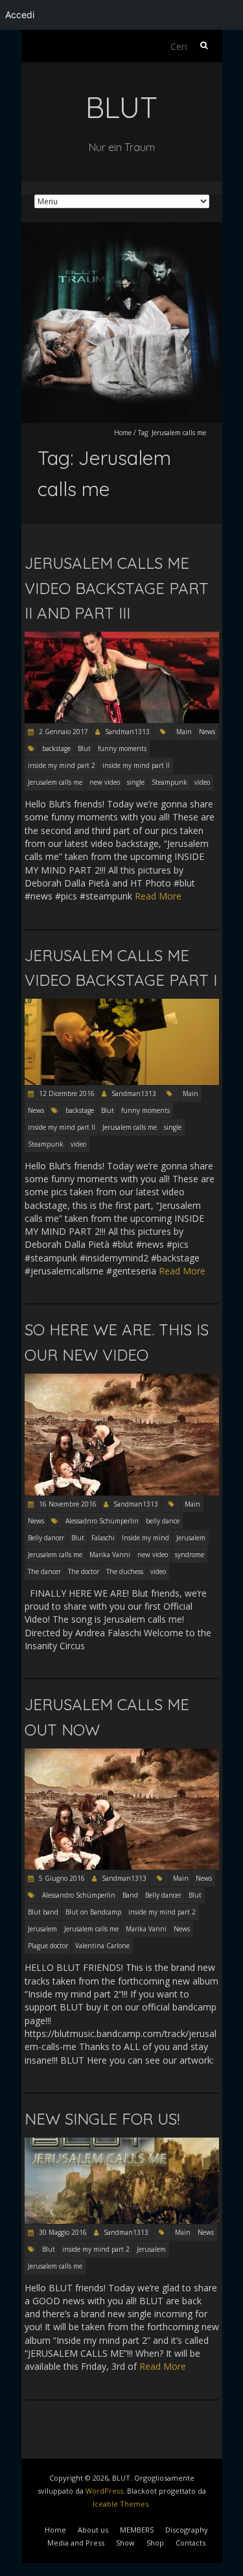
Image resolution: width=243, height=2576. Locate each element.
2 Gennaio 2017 (63, 732)
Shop (155, 2543)
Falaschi (103, 1538)
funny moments (122, 748)
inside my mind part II (136, 765)
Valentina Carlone (102, 1946)
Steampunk (169, 782)
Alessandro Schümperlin (79, 1895)
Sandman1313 (127, 732)
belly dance (163, 1521)
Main (184, 732)
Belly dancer (46, 1538)
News (207, 732)
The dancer (44, 1571)
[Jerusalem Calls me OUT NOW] (122, 1755)
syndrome (190, 1555)
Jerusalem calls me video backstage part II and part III (117, 588)
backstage (56, 748)
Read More (158, 896)
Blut (84, 748)
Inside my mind (145, 1538)
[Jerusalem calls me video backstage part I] (122, 1005)
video (202, 782)
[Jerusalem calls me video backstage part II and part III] (122, 638)
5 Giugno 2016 (61, 1878)
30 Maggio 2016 (62, 2232)
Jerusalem (191, 1538)
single (136, 782)
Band (130, 1895)
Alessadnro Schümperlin (102, 1521)
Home (123, 433)
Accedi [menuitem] (20, 15)
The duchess (125, 1571)
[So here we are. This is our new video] (122, 1380)
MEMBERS (137, 2530)
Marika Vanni (110, 1555)
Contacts (191, 2543)
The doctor (84, 1571)
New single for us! (102, 2119)
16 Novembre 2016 (67, 1504)
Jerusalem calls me (55, 782)
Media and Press (76, 2543)
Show (125, 2543)
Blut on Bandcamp (93, 1912)
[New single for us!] (122, 2144)
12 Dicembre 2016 (66, 1093)
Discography (187, 2530)
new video (105, 782)
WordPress (104, 2491)
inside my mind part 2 (62, 765)
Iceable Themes (121, 2504)
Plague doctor (48, 1946)
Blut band (43, 1912)
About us (93, 2530)
